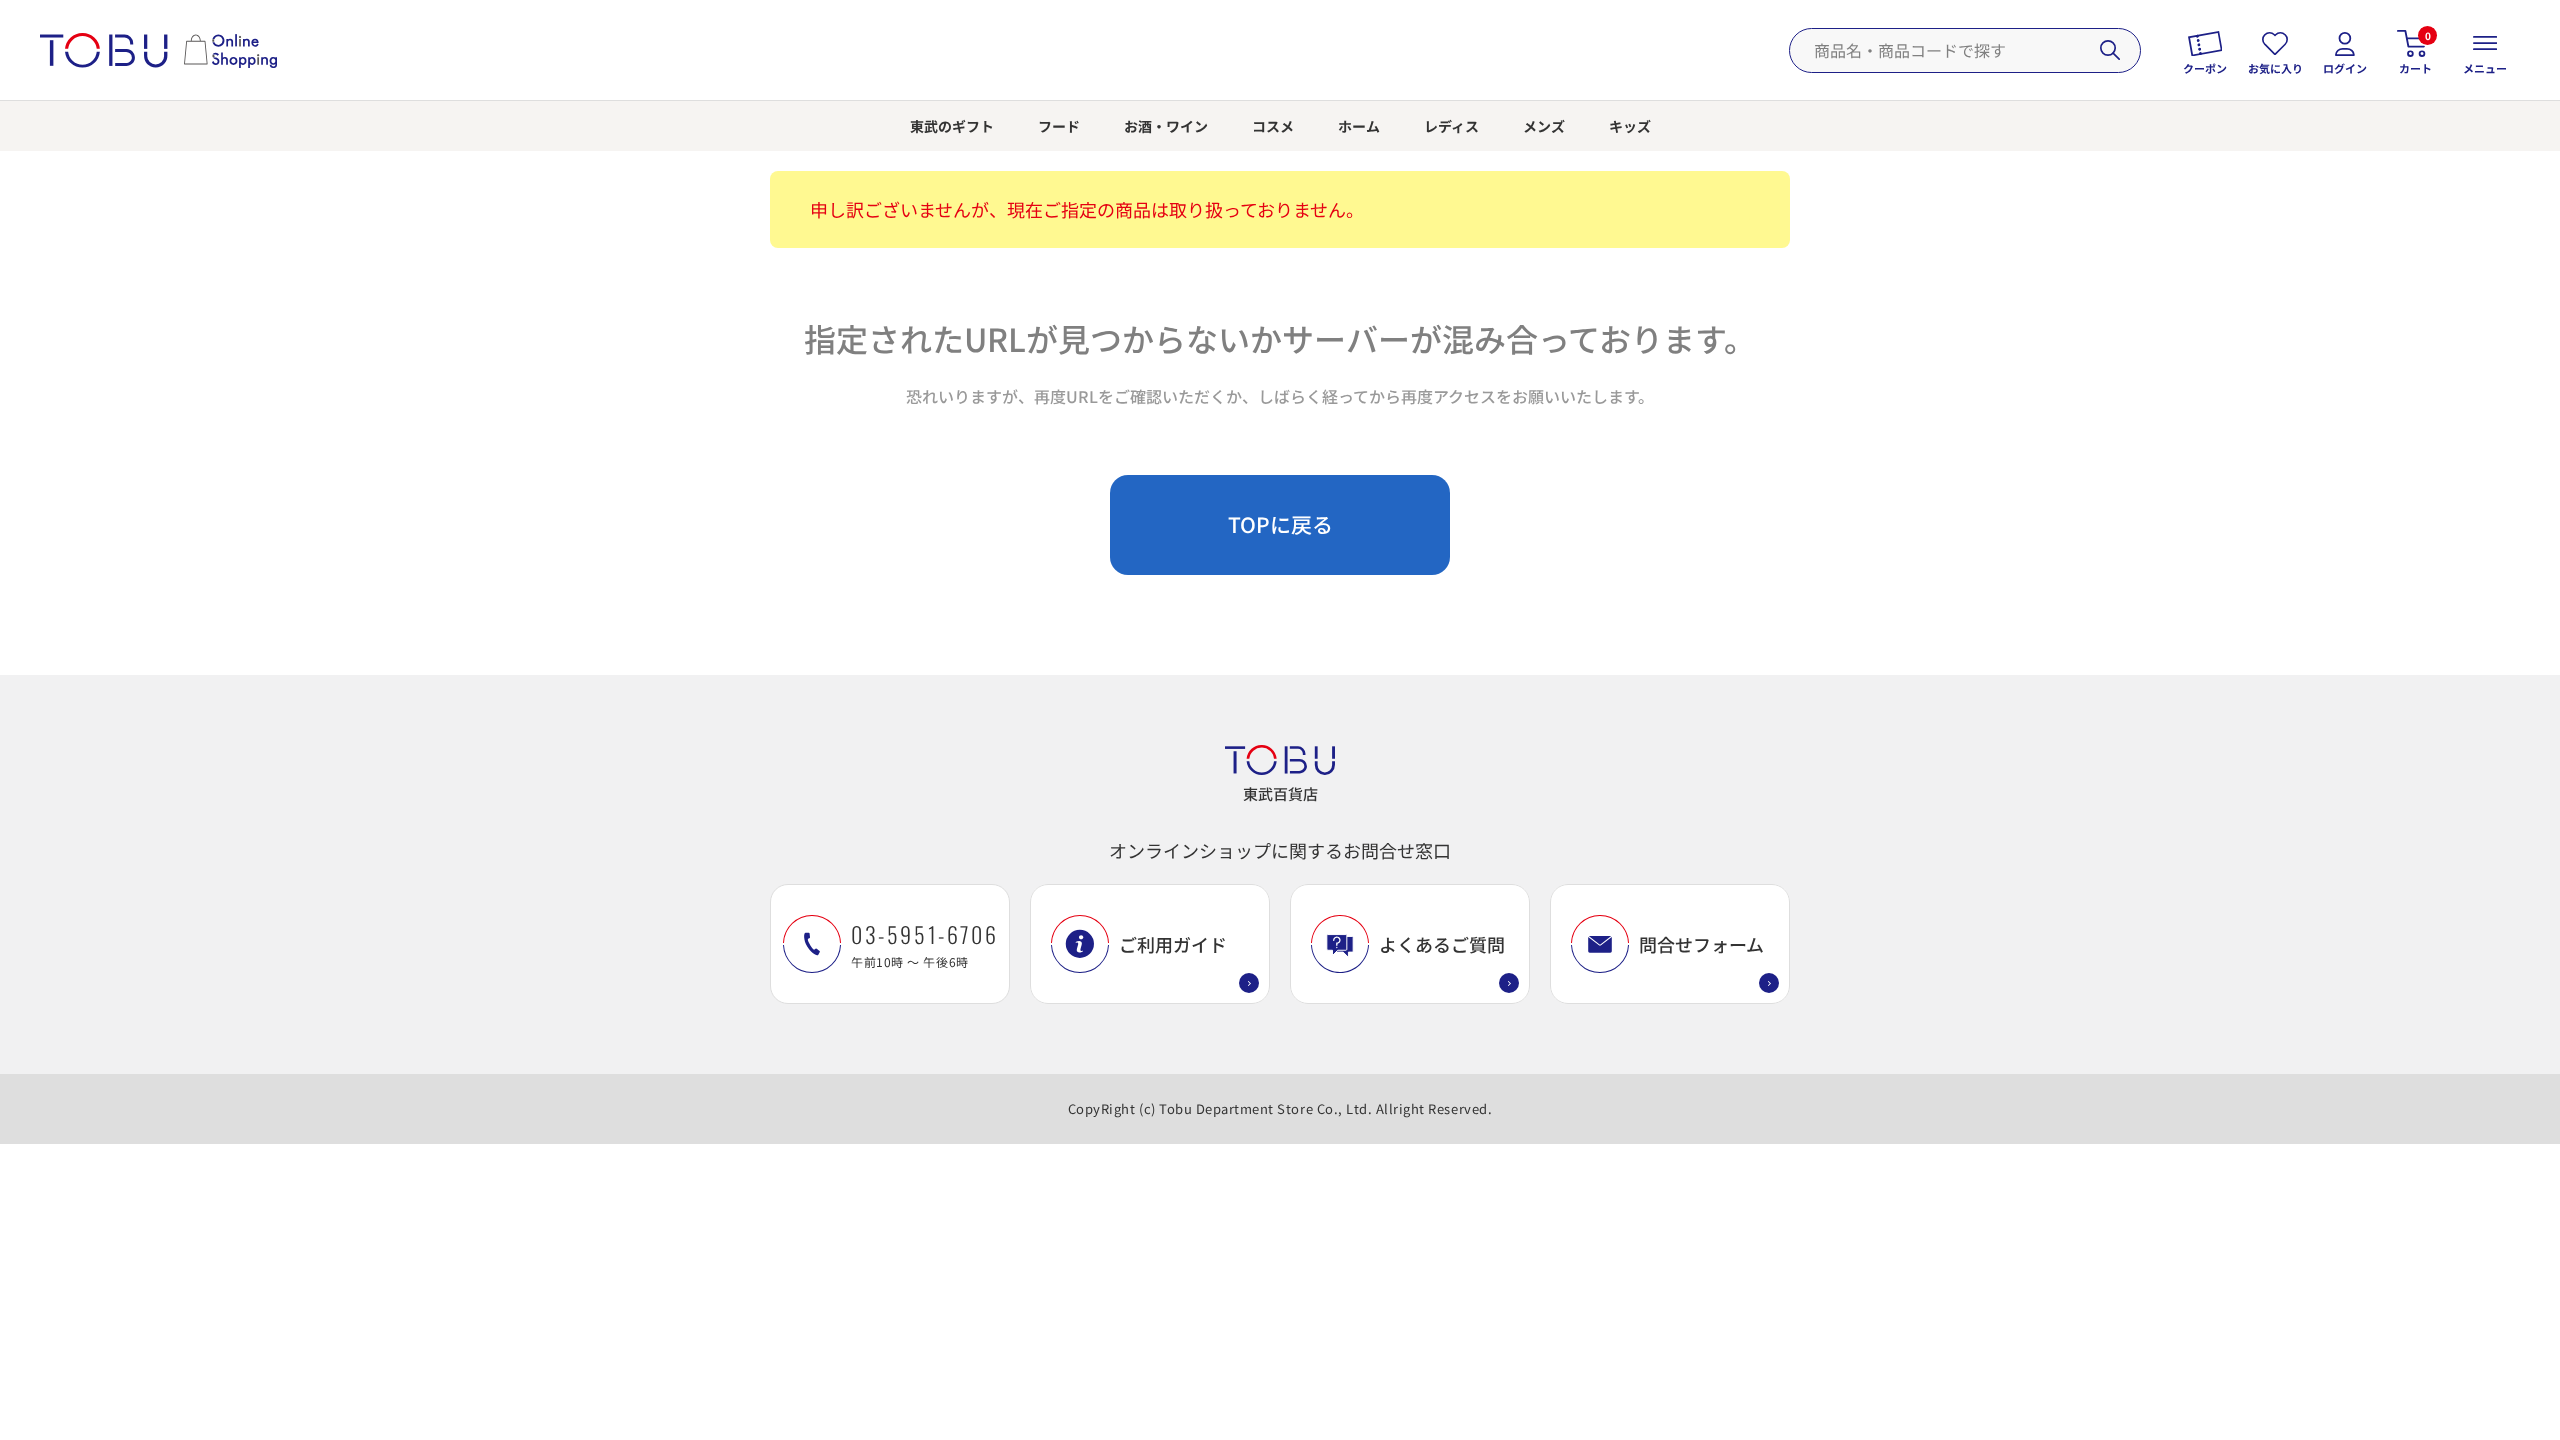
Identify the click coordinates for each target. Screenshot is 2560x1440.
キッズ (1630, 126)
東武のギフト (952, 126)
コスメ (1273, 126)
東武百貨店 (1280, 793)
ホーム (1359, 126)
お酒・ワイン (1166, 126)
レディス (1451, 126)
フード (1059, 126)
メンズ (1544, 126)
